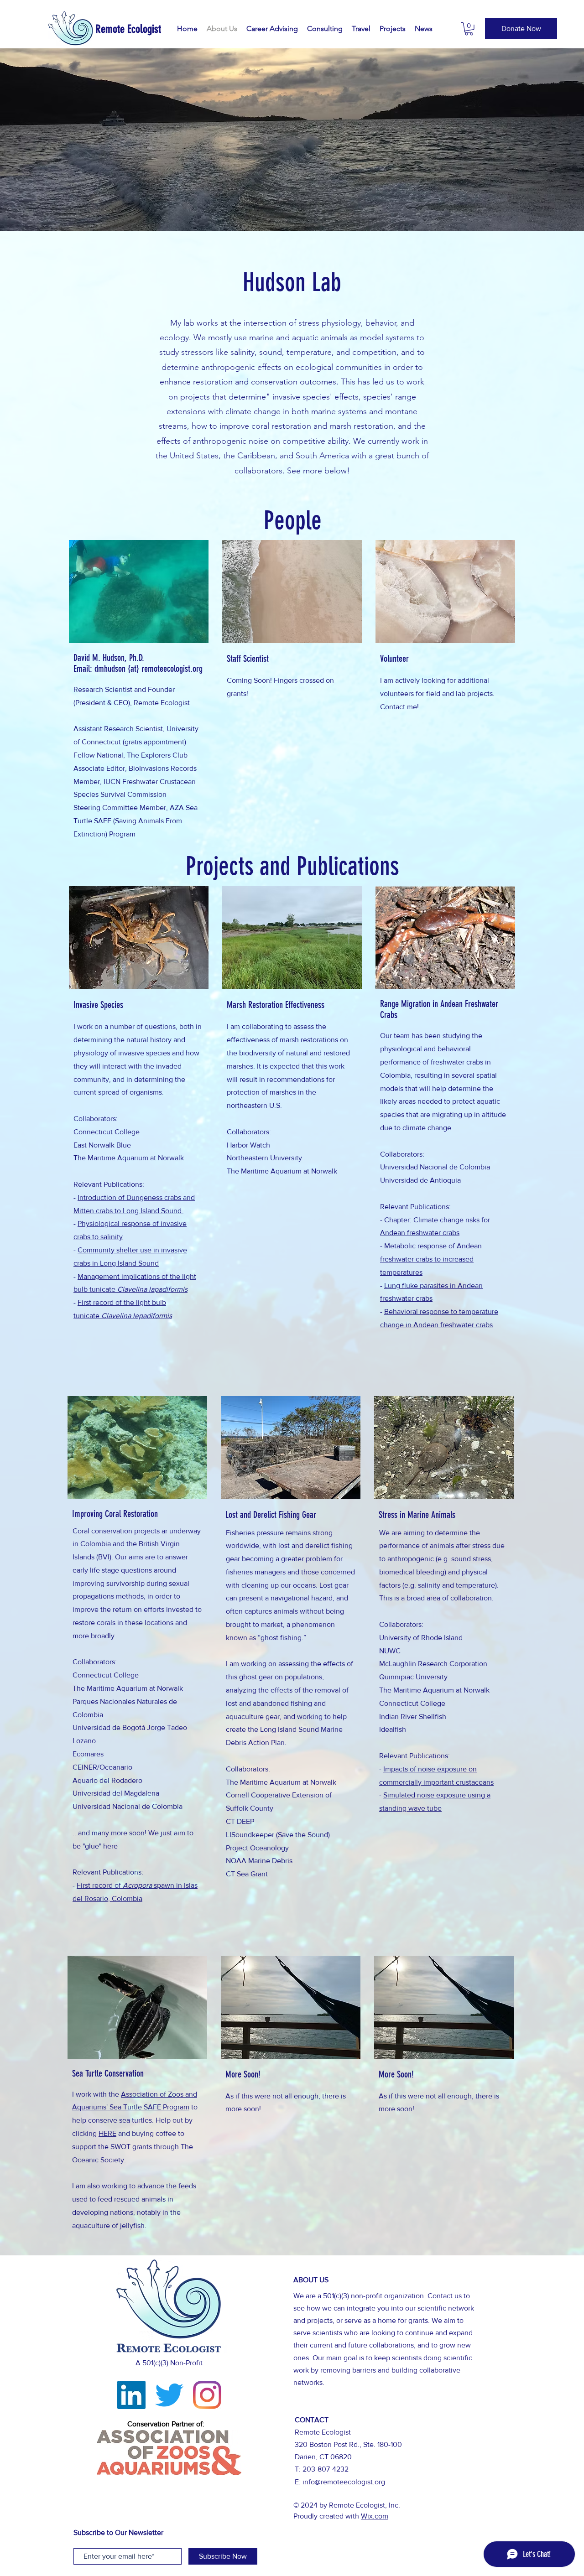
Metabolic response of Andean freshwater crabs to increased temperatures (431, 1259)
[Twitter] (169, 2395)
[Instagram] (207, 2395)
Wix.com (375, 2516)
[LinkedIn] (131, 2395)
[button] (469, 29)
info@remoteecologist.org (344, 2482)
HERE (107, 2133)
